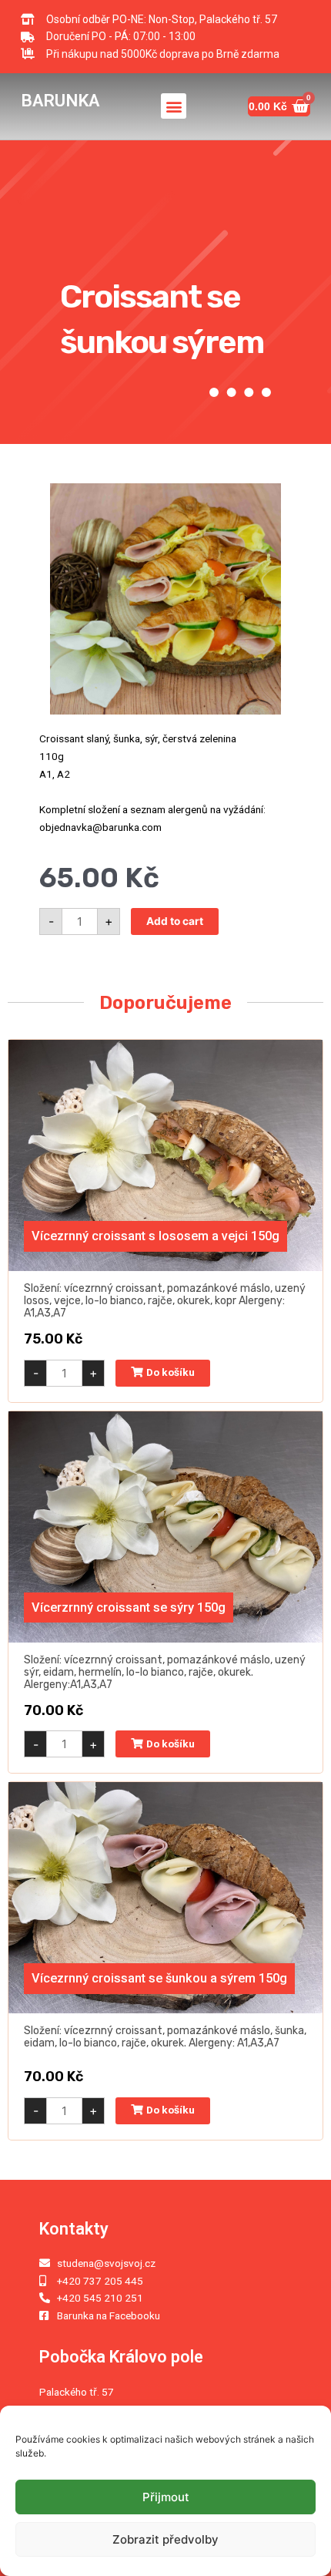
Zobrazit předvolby (165, 2539)
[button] (174, 106)
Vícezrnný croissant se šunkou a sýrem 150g (159, 1978)
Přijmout (166, 2497)
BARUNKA (60, 100)
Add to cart (175, 921)
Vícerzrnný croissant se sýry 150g (129, 1607)
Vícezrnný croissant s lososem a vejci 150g (155, 1236)
